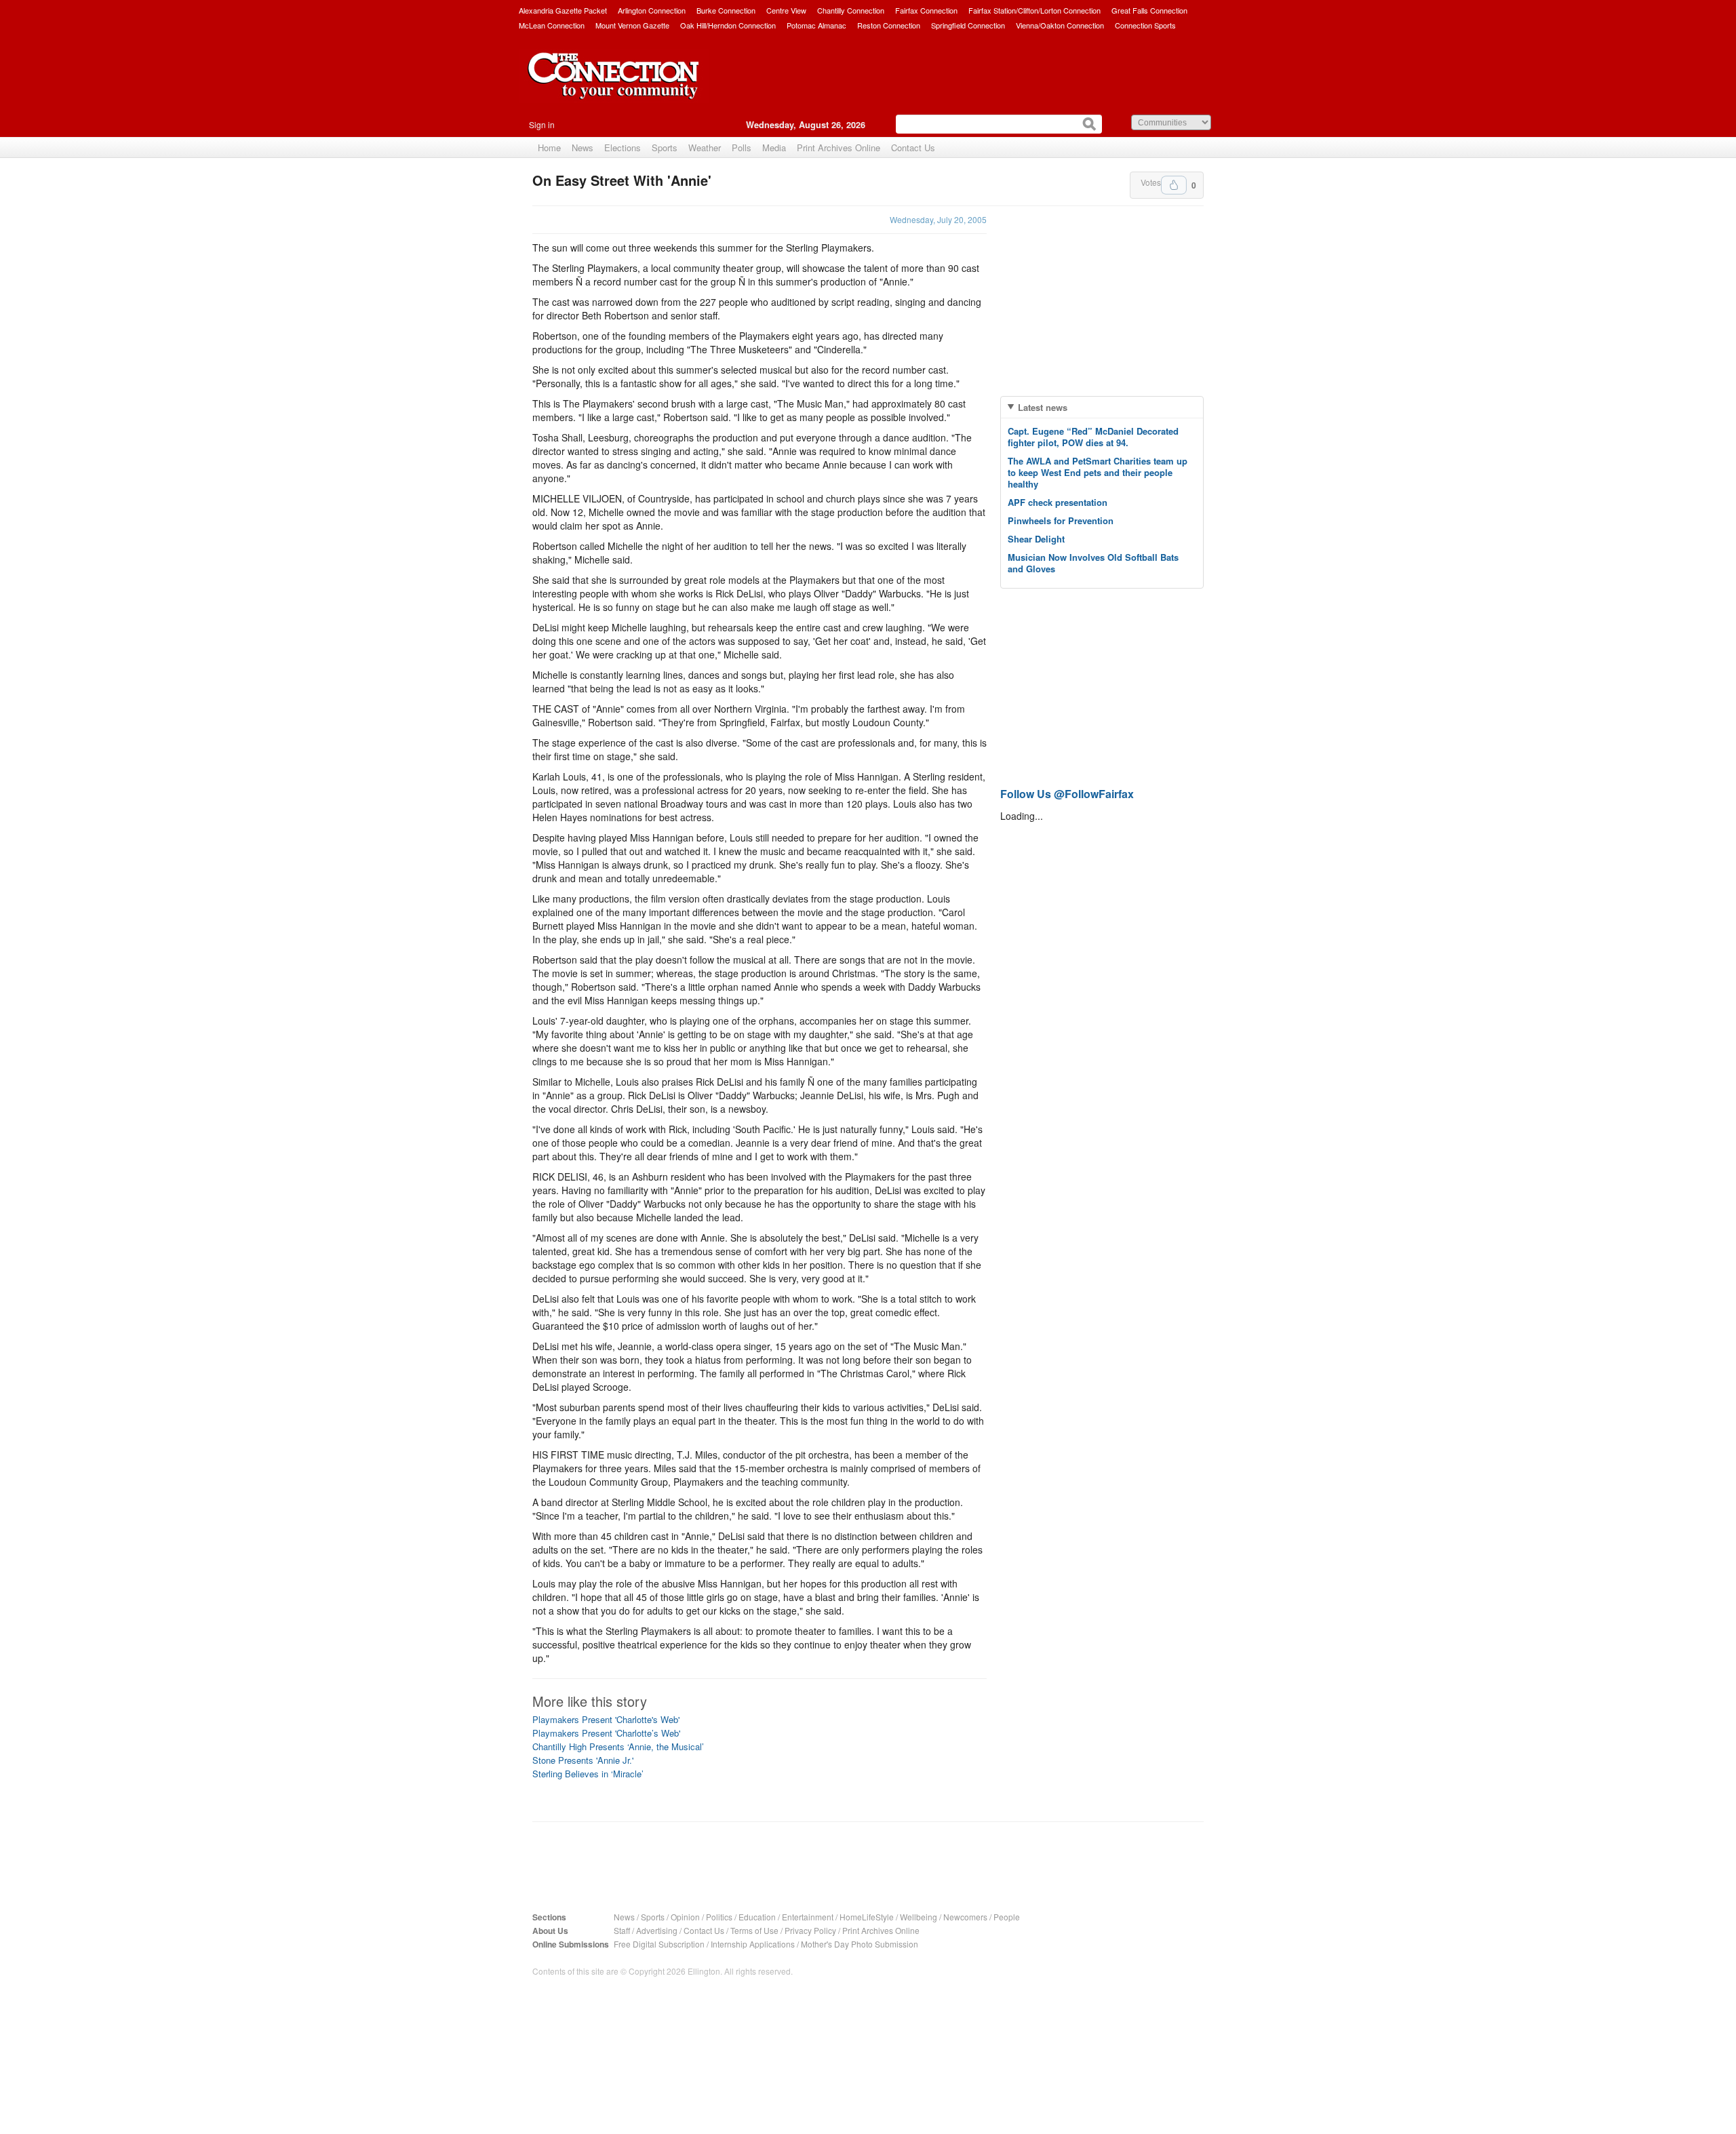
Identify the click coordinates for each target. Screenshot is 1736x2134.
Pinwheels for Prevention (1061, 520)
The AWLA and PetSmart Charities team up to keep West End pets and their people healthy (1098, 472)
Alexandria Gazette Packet (563, 10)
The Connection (614, 86)
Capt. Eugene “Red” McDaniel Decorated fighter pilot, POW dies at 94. (1093, 437)
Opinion (685, 1917)
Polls (742, 147)
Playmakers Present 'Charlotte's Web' (606, 1719)
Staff (622, 1930)
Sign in (542, 124)
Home (549, 147)
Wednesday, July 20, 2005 (938, 219)
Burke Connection (726, 10)
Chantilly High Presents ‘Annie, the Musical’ (618, 1746)
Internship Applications (753, 1944)
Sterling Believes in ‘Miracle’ (588, 1774)
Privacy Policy (810, 1930)
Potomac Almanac (816, 25)
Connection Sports (1145, 25)
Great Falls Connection (1149, 10)
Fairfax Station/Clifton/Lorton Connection (1034, 10)
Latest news (1043, 407)
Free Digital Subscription (659, 1944)
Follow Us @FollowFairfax (1067, 794)
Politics (719, 1917)
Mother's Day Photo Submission (860, 1944)
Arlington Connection (652, 10)
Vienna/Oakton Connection (1060, 25)
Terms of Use (754, 1930)
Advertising (657, 1930)
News (583, 147)
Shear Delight (1036, 539)
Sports (665, 147)
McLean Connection (552, 25)
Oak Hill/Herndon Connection (728, 25)
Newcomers (965, 1917)
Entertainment (808, 1917)
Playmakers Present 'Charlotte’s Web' (606, 1733)
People (1007, 1917)
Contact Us (913, 147)
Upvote (1174, 185)
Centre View (786, 10)
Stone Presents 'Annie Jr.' (583, 1760)
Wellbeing (919, 1917)
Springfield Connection (968, 25)
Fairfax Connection (926, 10)
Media (774, 147)
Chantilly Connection (851, 10)
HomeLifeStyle (867, 1917)
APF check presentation (1058, 502)
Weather (705, 147)
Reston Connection (889, 25)
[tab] (1102, 407)
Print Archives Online (839, 147)
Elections (623, 147)
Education (757, 1917)
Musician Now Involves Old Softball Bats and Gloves (1093, 563)
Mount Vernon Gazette (632, 25)
